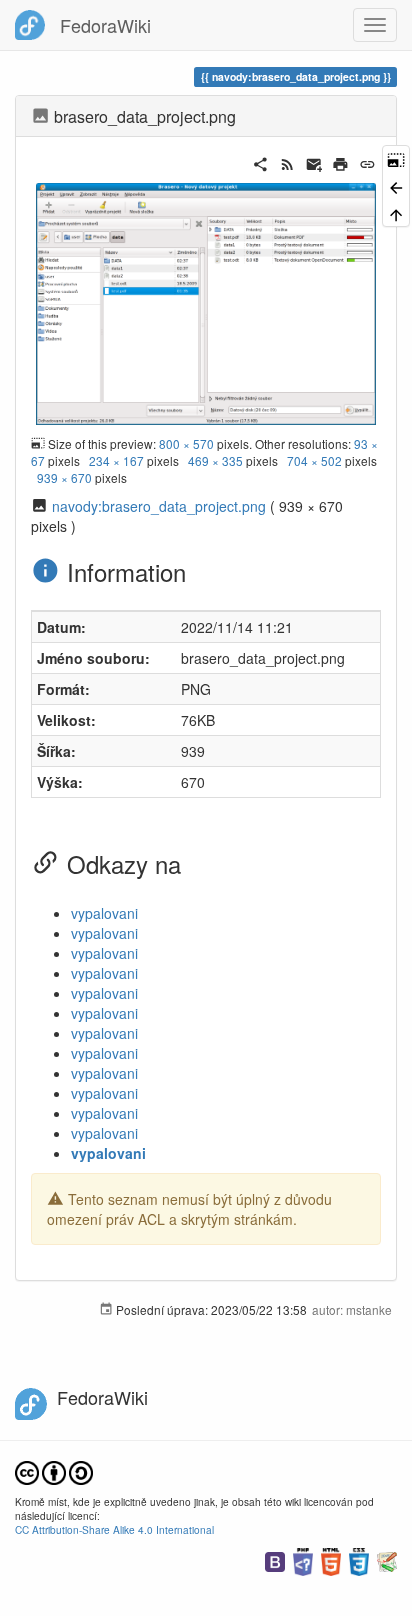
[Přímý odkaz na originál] (396, 158)
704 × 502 (314, 460)
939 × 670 (64, 477)
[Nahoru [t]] (396, 213)
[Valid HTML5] (331, 1559)
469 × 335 (215, 460)
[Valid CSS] (359, 1559)
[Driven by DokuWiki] (387, 1559)
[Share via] (260, 162)
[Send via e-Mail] (314, 162)
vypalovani (104, 913)
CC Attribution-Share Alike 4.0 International (114, 1529)
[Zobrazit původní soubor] (206, 302)
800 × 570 (186, 443)
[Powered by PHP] (303, 1559)
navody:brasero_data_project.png (159, 506)
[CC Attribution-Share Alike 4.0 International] (54, 1470)
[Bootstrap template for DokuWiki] (275, 1559)
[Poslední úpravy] (287, 162)
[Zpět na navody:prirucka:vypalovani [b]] (396, 185)
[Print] (340, 162)
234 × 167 (116, 460)
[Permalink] (367, 162)
